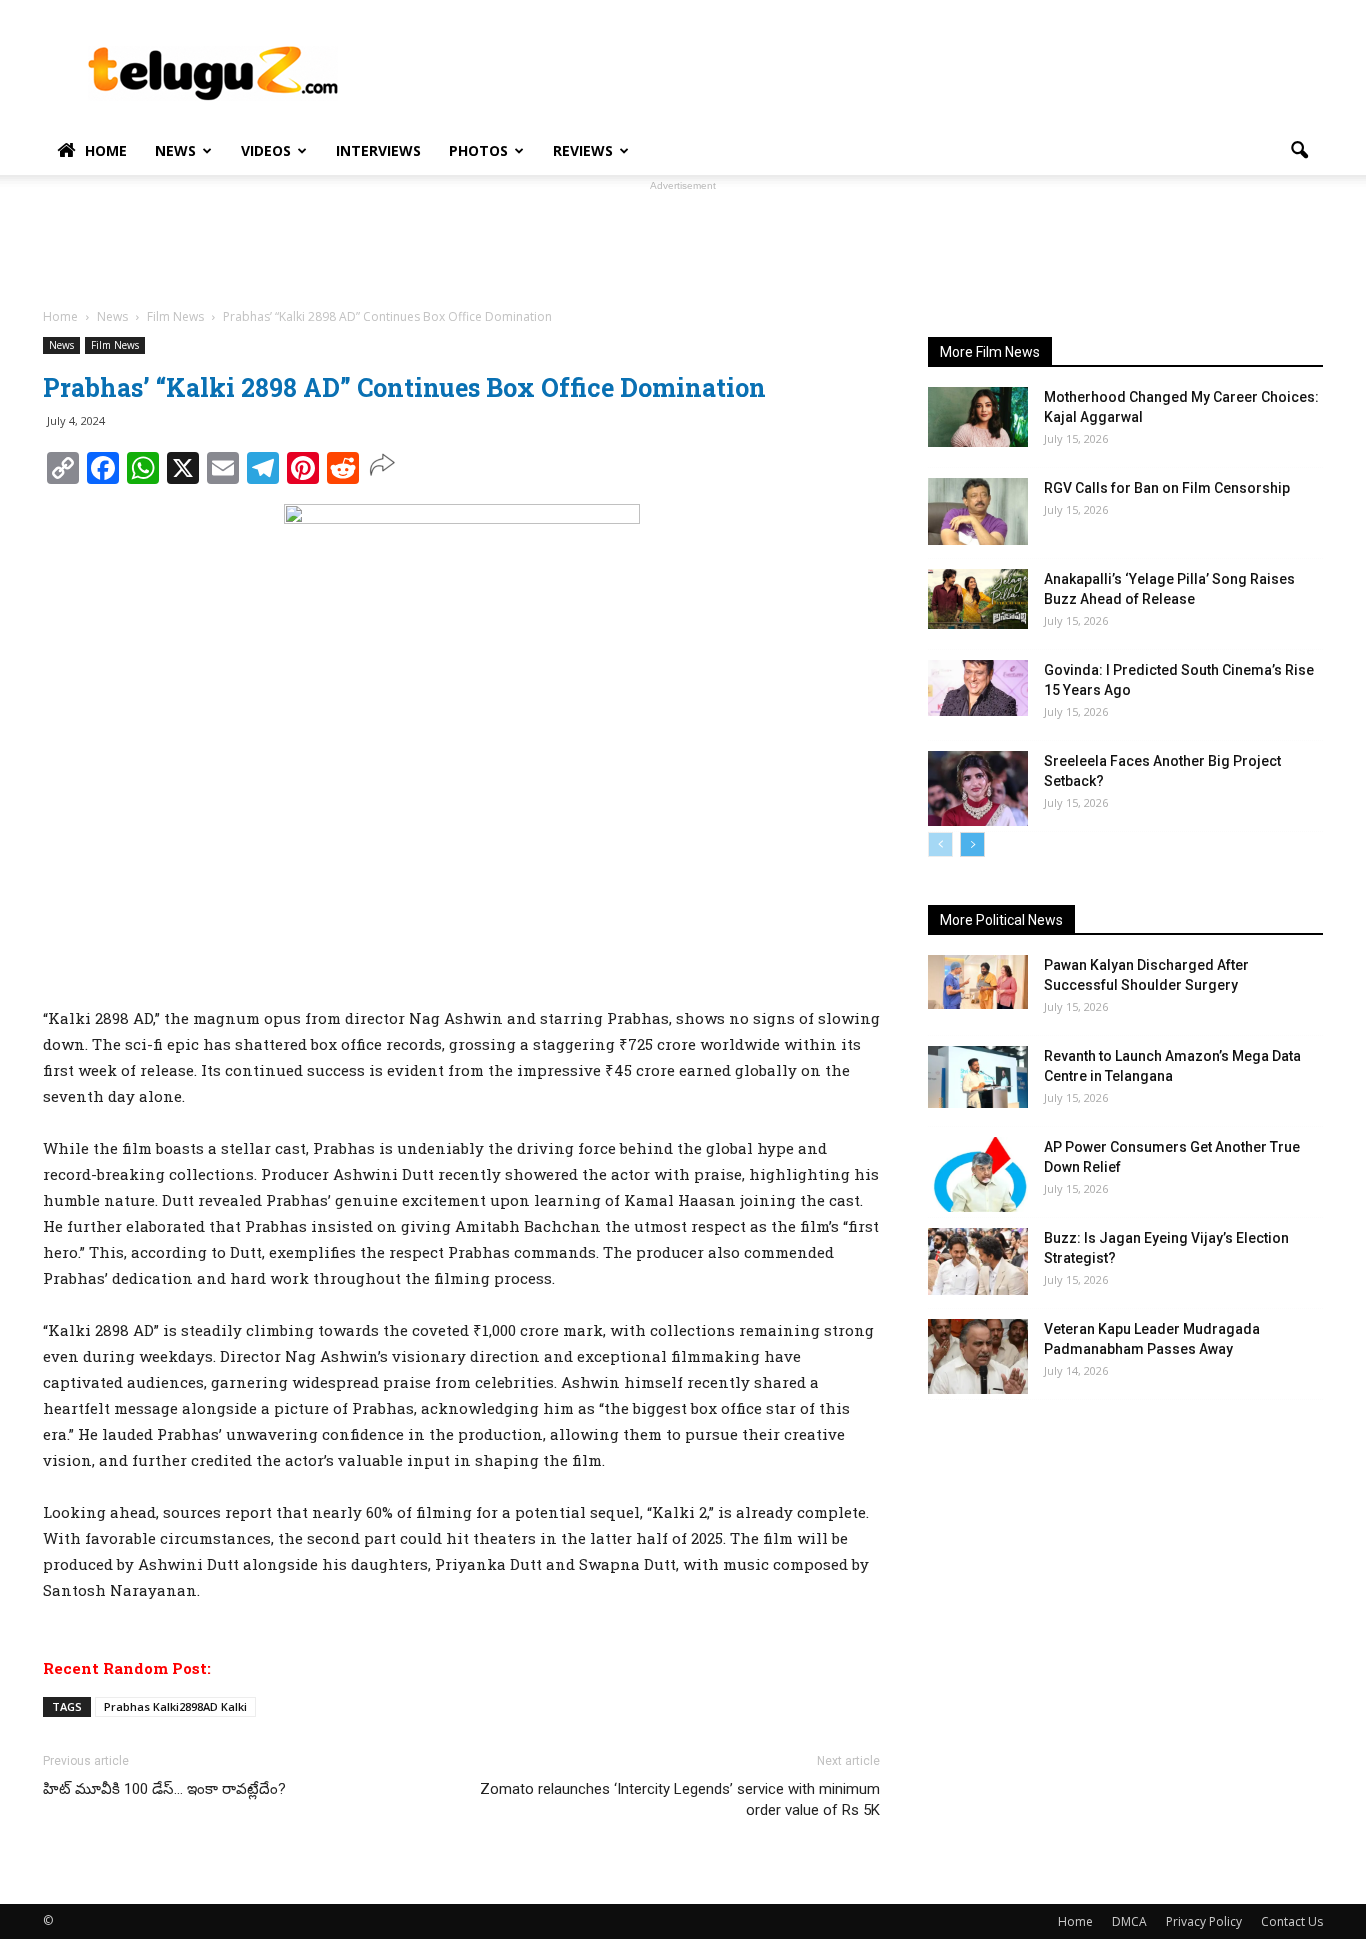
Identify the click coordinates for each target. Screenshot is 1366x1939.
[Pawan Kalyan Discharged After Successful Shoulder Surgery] (978, 982)
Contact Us (1292, 1921)
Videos (266, 150)
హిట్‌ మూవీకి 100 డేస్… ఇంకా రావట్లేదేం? (164, 1789)
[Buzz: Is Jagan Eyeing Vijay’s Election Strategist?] (978, 1261)
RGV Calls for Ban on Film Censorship (1167, 488)
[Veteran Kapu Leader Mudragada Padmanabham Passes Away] (978, 1356)
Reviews (583, 150)
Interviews (378, 150)
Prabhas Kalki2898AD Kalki (175, 1706)
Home (106, 150)
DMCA (1129, 1921)
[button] (1299, 151)
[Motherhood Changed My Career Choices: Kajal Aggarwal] (978, 417)
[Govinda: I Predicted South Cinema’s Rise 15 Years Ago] (978, 688)
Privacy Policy (1204, 1921)
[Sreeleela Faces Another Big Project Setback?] (978, 788)
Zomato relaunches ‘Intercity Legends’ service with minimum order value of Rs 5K (680, 1799)
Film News (115, 345)
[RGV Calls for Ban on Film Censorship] (978, 511)
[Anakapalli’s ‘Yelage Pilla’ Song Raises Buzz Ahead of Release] (978, 599)
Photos (478, 150)
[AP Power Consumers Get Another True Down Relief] (978, 1174)
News (175, 150)
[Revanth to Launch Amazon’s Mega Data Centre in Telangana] (978, 1077)
